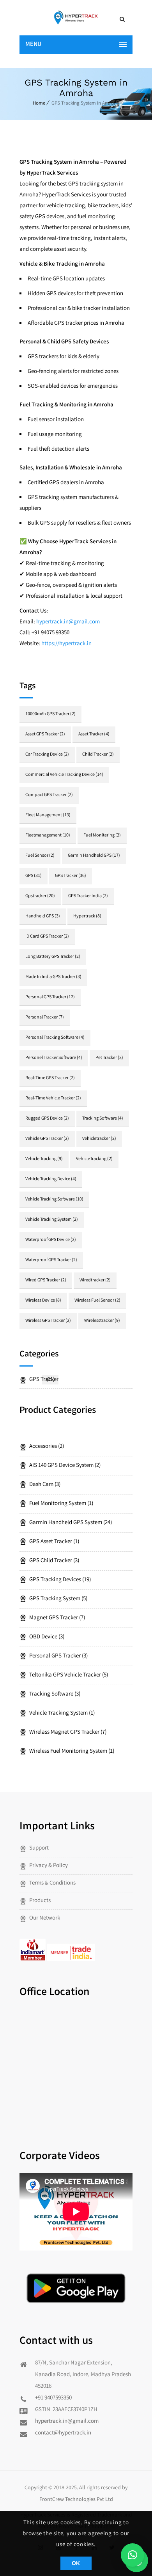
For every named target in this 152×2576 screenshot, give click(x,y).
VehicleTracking (94, 1159)
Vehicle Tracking (44, 1159)
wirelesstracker (102, 1321)
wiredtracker (95, 1280)
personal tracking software (55, 1038)
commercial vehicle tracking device (64, 775)
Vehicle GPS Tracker (47, 1139)
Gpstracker (40, 896)
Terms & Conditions (52, 1883)
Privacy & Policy (49, 1866)
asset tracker (94, 734)
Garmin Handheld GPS (94, 856)
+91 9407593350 (53, 2398)
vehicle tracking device (51, 1179)
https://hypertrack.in (66, 644)
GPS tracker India (88, 896)
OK (76, 2563)
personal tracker (45, 1018)
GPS (34, 876)
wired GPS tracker (46, 1280)
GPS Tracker (71, 876)
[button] (133, 2555)
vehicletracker (99, 1139)
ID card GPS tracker (47, 937)
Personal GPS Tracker (50, 997)
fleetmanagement (48, 836)
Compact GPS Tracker (49, 795)
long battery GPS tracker (53, 957)
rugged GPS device (47, 1119)
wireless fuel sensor (97, 1301)
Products (40, 1901)
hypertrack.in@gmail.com (67, 2422)
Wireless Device (43, 1301)
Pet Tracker (109, 1058)
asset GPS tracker (45, 734)
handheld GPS (43, 916)
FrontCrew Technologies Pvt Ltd (76, 2500)
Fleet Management (48, 815)
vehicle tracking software (54, 1200)
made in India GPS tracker (53, 977)
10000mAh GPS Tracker (50, 714)
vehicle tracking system (52, 1220)
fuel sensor (40, 856)
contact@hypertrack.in (63, 2433)
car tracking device (47, 755)
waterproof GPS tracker (51, 1260)
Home (39, 104)
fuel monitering (102, 836)
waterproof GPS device (51, 1240)
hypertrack (87, 916)
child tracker (98, 755)
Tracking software (103, 1119)
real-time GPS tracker (50, 1078)
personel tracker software (54, 1058)
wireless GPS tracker (48, 1321)
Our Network (45, 1918)
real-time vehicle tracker (53, 1098)
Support (39, 1848)
